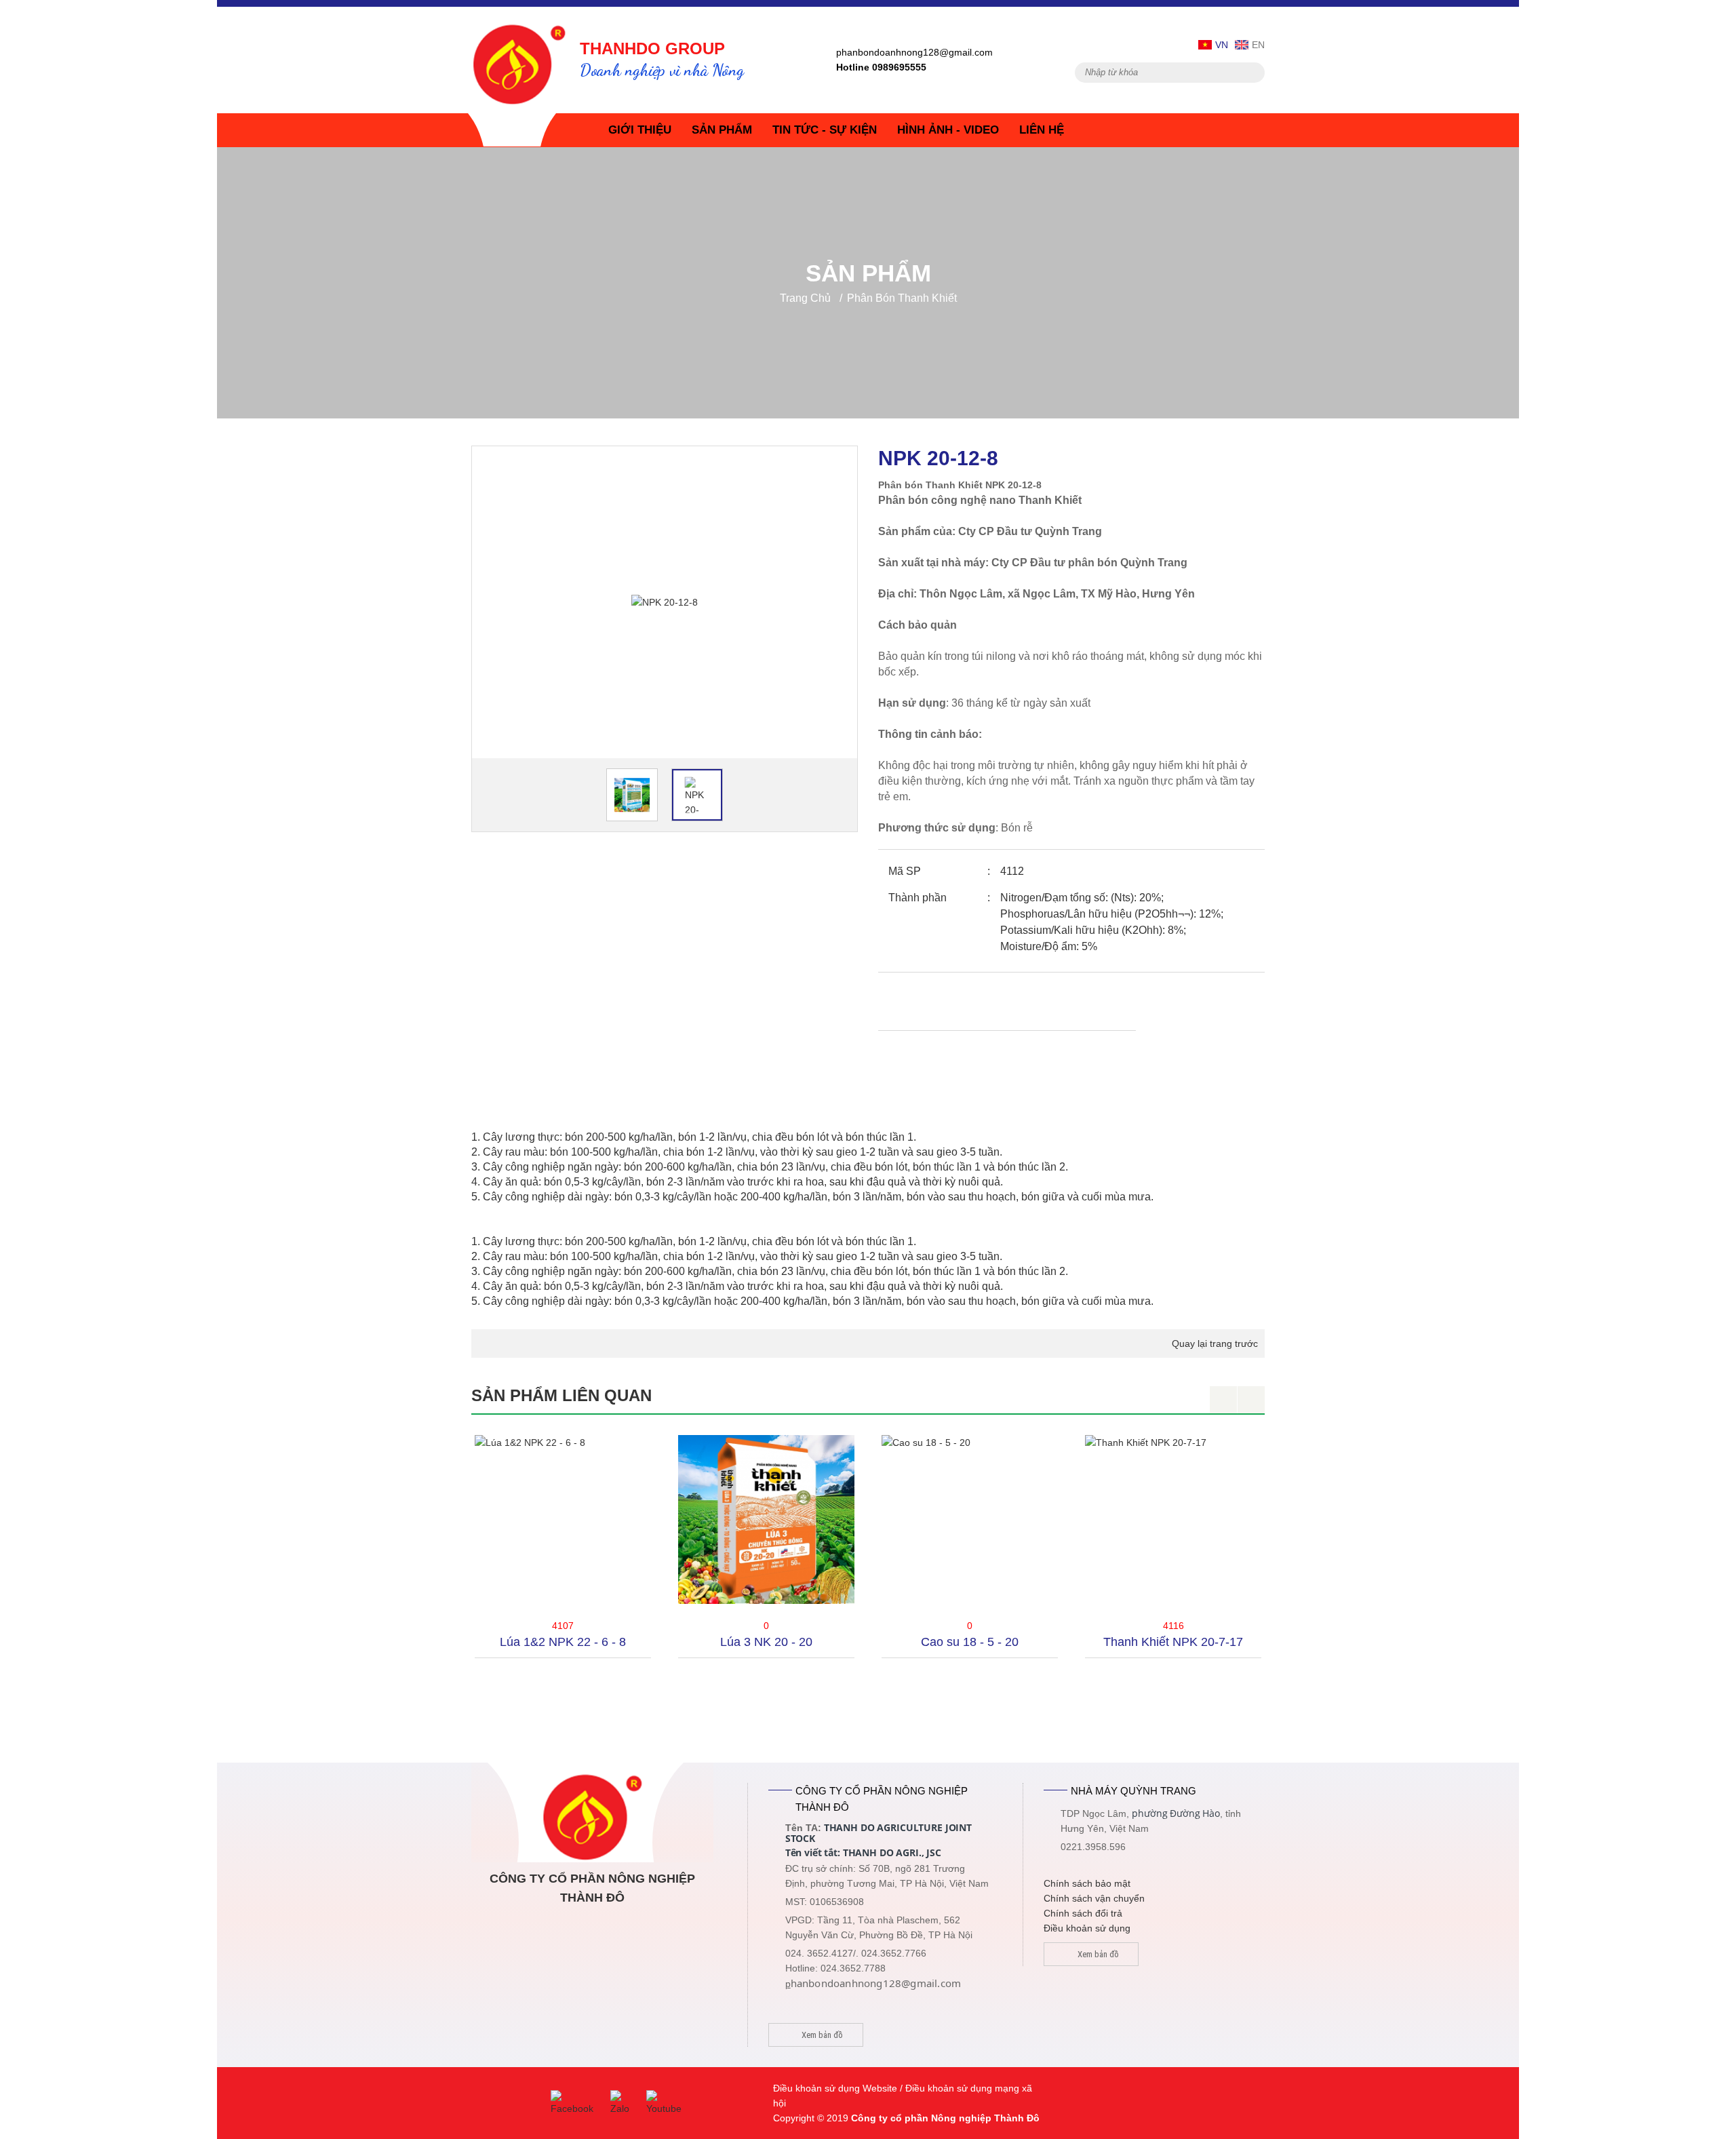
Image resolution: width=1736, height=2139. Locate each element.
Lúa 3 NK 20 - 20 (563, 1642)
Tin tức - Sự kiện (825, 130)
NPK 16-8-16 (1173, 1642)
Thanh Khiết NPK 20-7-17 (970, 1642)
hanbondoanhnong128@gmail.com (876, 1983)
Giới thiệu (640, 130)
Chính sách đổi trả (1083, 1913)
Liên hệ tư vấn (960, 1003)
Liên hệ (1042, 130)
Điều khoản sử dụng (1087, 1928)
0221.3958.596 (1093, 1847)
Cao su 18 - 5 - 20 (766, 1642)
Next (1251, 1400)
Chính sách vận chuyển (1094, 1898)
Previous (1223, 1400)
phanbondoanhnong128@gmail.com (914, 52)
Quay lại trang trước (1215, 1343)
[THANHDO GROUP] (519, 59)
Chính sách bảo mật (1087, 1883)
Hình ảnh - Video (948, 130)
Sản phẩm (722, 130)
